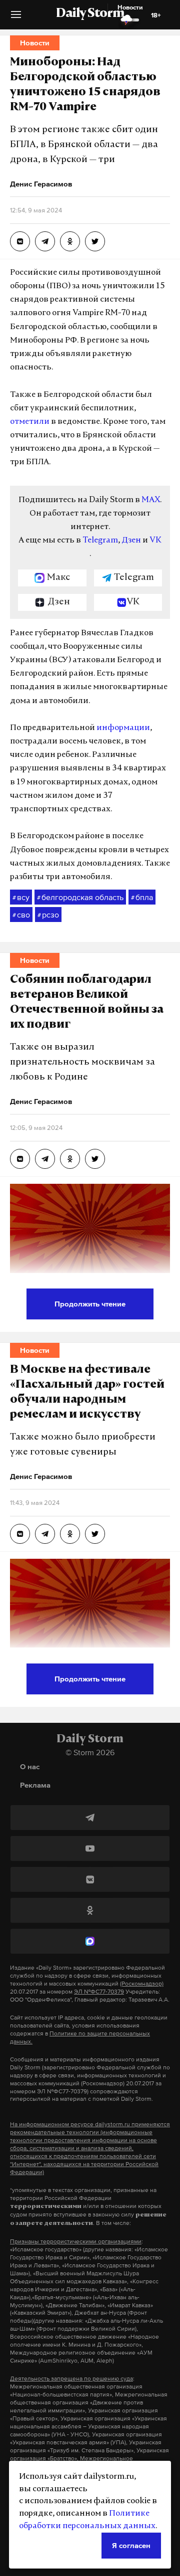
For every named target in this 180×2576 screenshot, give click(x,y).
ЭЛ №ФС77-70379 (99, 1992)
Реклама (35, 1785)
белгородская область (80, 897)
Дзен (131, 541)
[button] (16, 18)
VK (155, 541)
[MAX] (90, 1941)
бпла (142, 897)
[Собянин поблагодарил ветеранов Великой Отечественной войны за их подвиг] (20, 1159)
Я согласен (131, 2545)
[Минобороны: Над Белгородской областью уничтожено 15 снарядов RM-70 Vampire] (20, 241)
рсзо (48, 915)
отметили (30, 422)
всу (21, 897)
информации (123, 728)
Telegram (100, 541)
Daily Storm (90, 14)
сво (21, 915)
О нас (30, 1766)
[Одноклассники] (90, 1910)
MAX (151, 500)
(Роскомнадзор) (142, 1984)
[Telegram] (90, 1818)
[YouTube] (90, 1848)
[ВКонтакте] (90, 1879)
